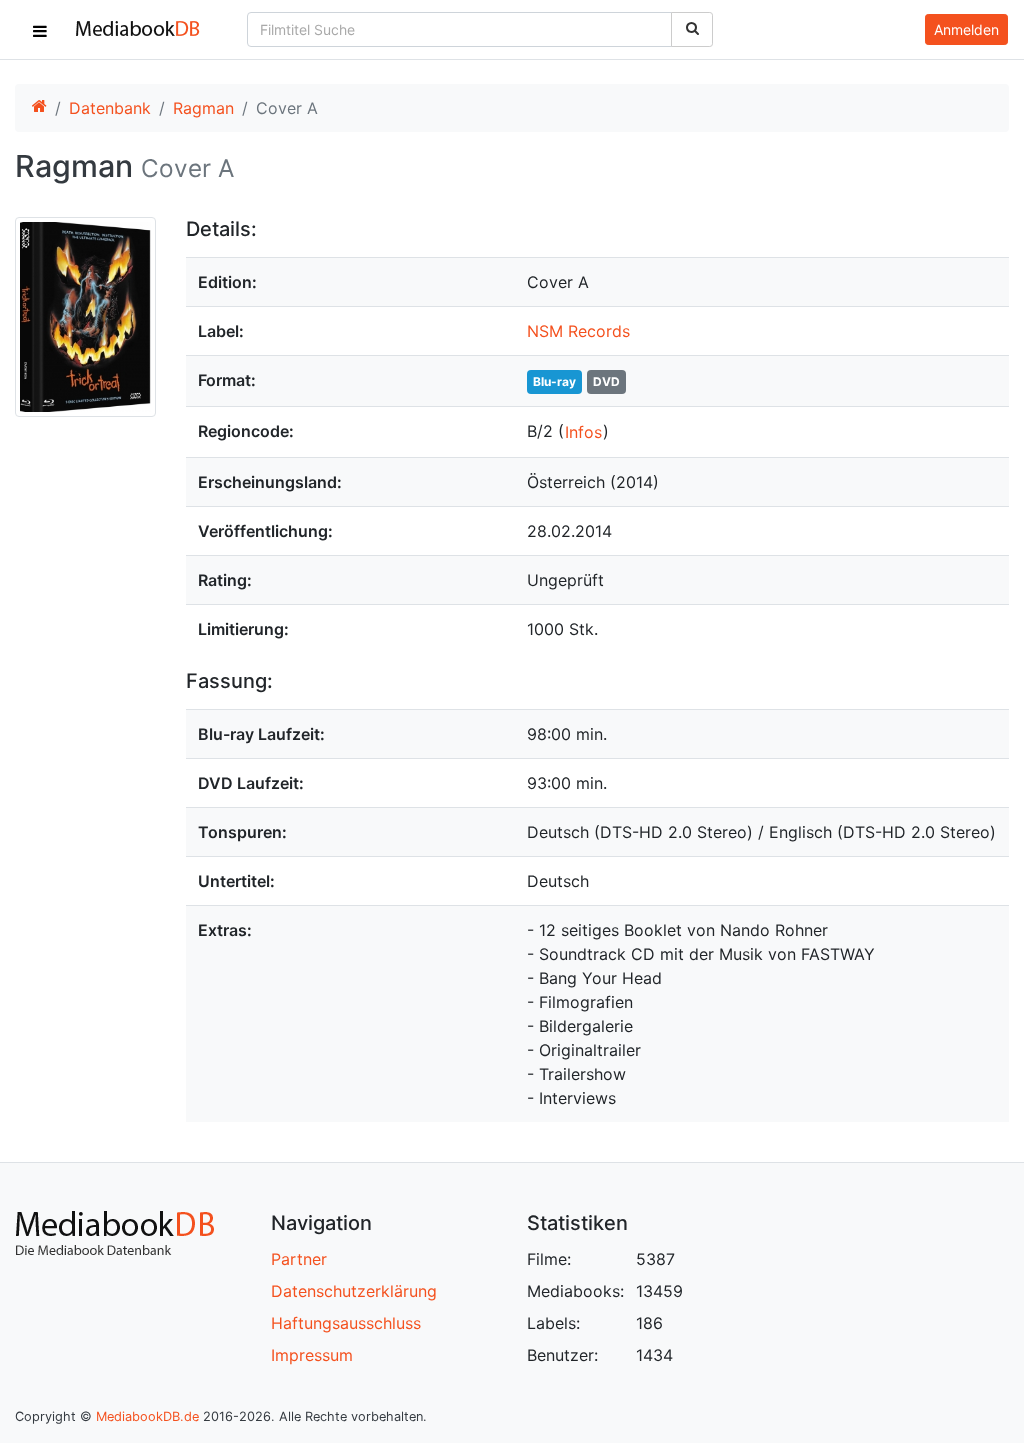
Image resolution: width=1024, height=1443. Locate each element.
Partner (299, 1259)
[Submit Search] (692, 29)
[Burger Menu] (40, 30)
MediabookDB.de (147, 1416)
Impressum (312, 1355)
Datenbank (110, 108)
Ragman (203, 108)
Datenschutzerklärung (354, 1291)
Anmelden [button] (966, 29)
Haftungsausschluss (346, 1323)
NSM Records (578, 331)
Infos (583, 432)
